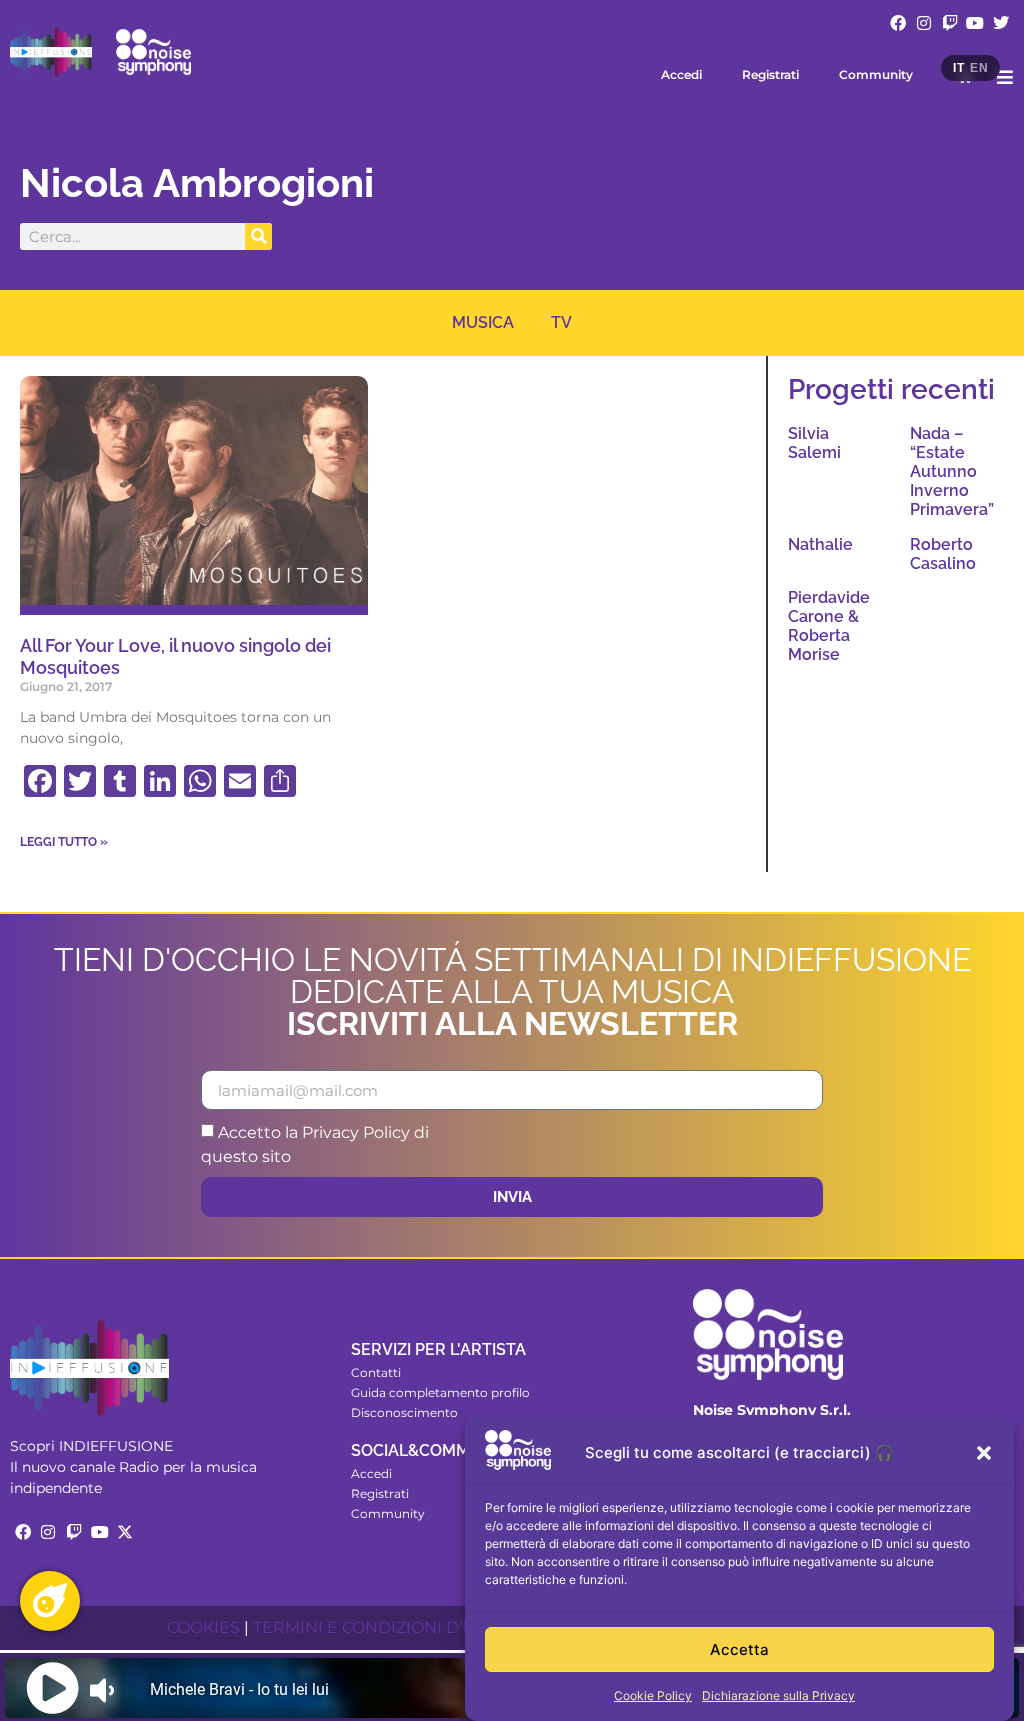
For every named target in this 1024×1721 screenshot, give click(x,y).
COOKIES (203, 1627)
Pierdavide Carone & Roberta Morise (829, 626)
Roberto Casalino (943, 554)
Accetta (739, 1649)
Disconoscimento (404, 1412)
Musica (483, 322)
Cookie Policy (653, 1695)
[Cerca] (258, 236)
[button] (984, 1453)
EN (979, 68)
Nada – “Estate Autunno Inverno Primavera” (952, 472)
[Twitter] (1001, 23)
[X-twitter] (125, 1532)
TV (561, 322)
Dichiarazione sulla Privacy (778, 1695)
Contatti (376, 1372)
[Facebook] (899, 23)
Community (876, 74)
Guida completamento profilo (440, 1392)
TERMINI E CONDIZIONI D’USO (375, 1627)
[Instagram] (924, 23)
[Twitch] (950, 23)
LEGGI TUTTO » (64, 842)
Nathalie (820, 544)
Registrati (770, 74)
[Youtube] (975, 23)
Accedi (681, 74)
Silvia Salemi (814, 443)
